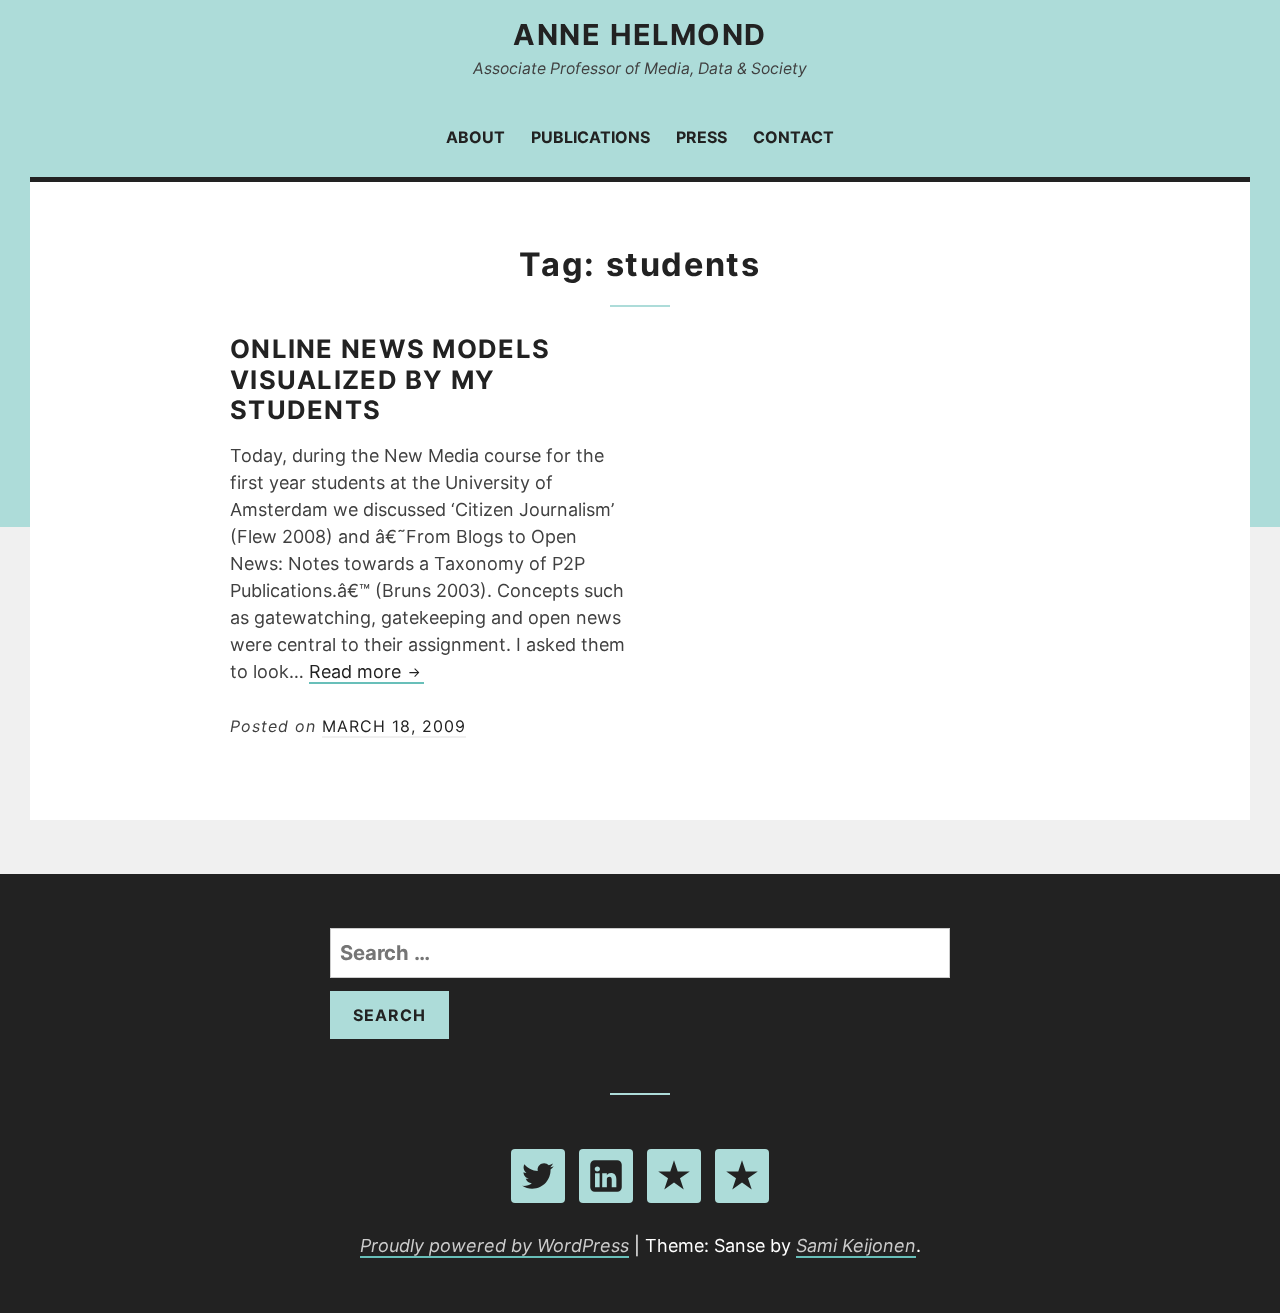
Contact (793, 137)
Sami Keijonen (856, 1245)
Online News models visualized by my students (390, 379)
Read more (366, 672)
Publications (590, 137)
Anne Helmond (639, 34)
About (475, 137)
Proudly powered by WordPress (494, 1245)
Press (701, 137)
